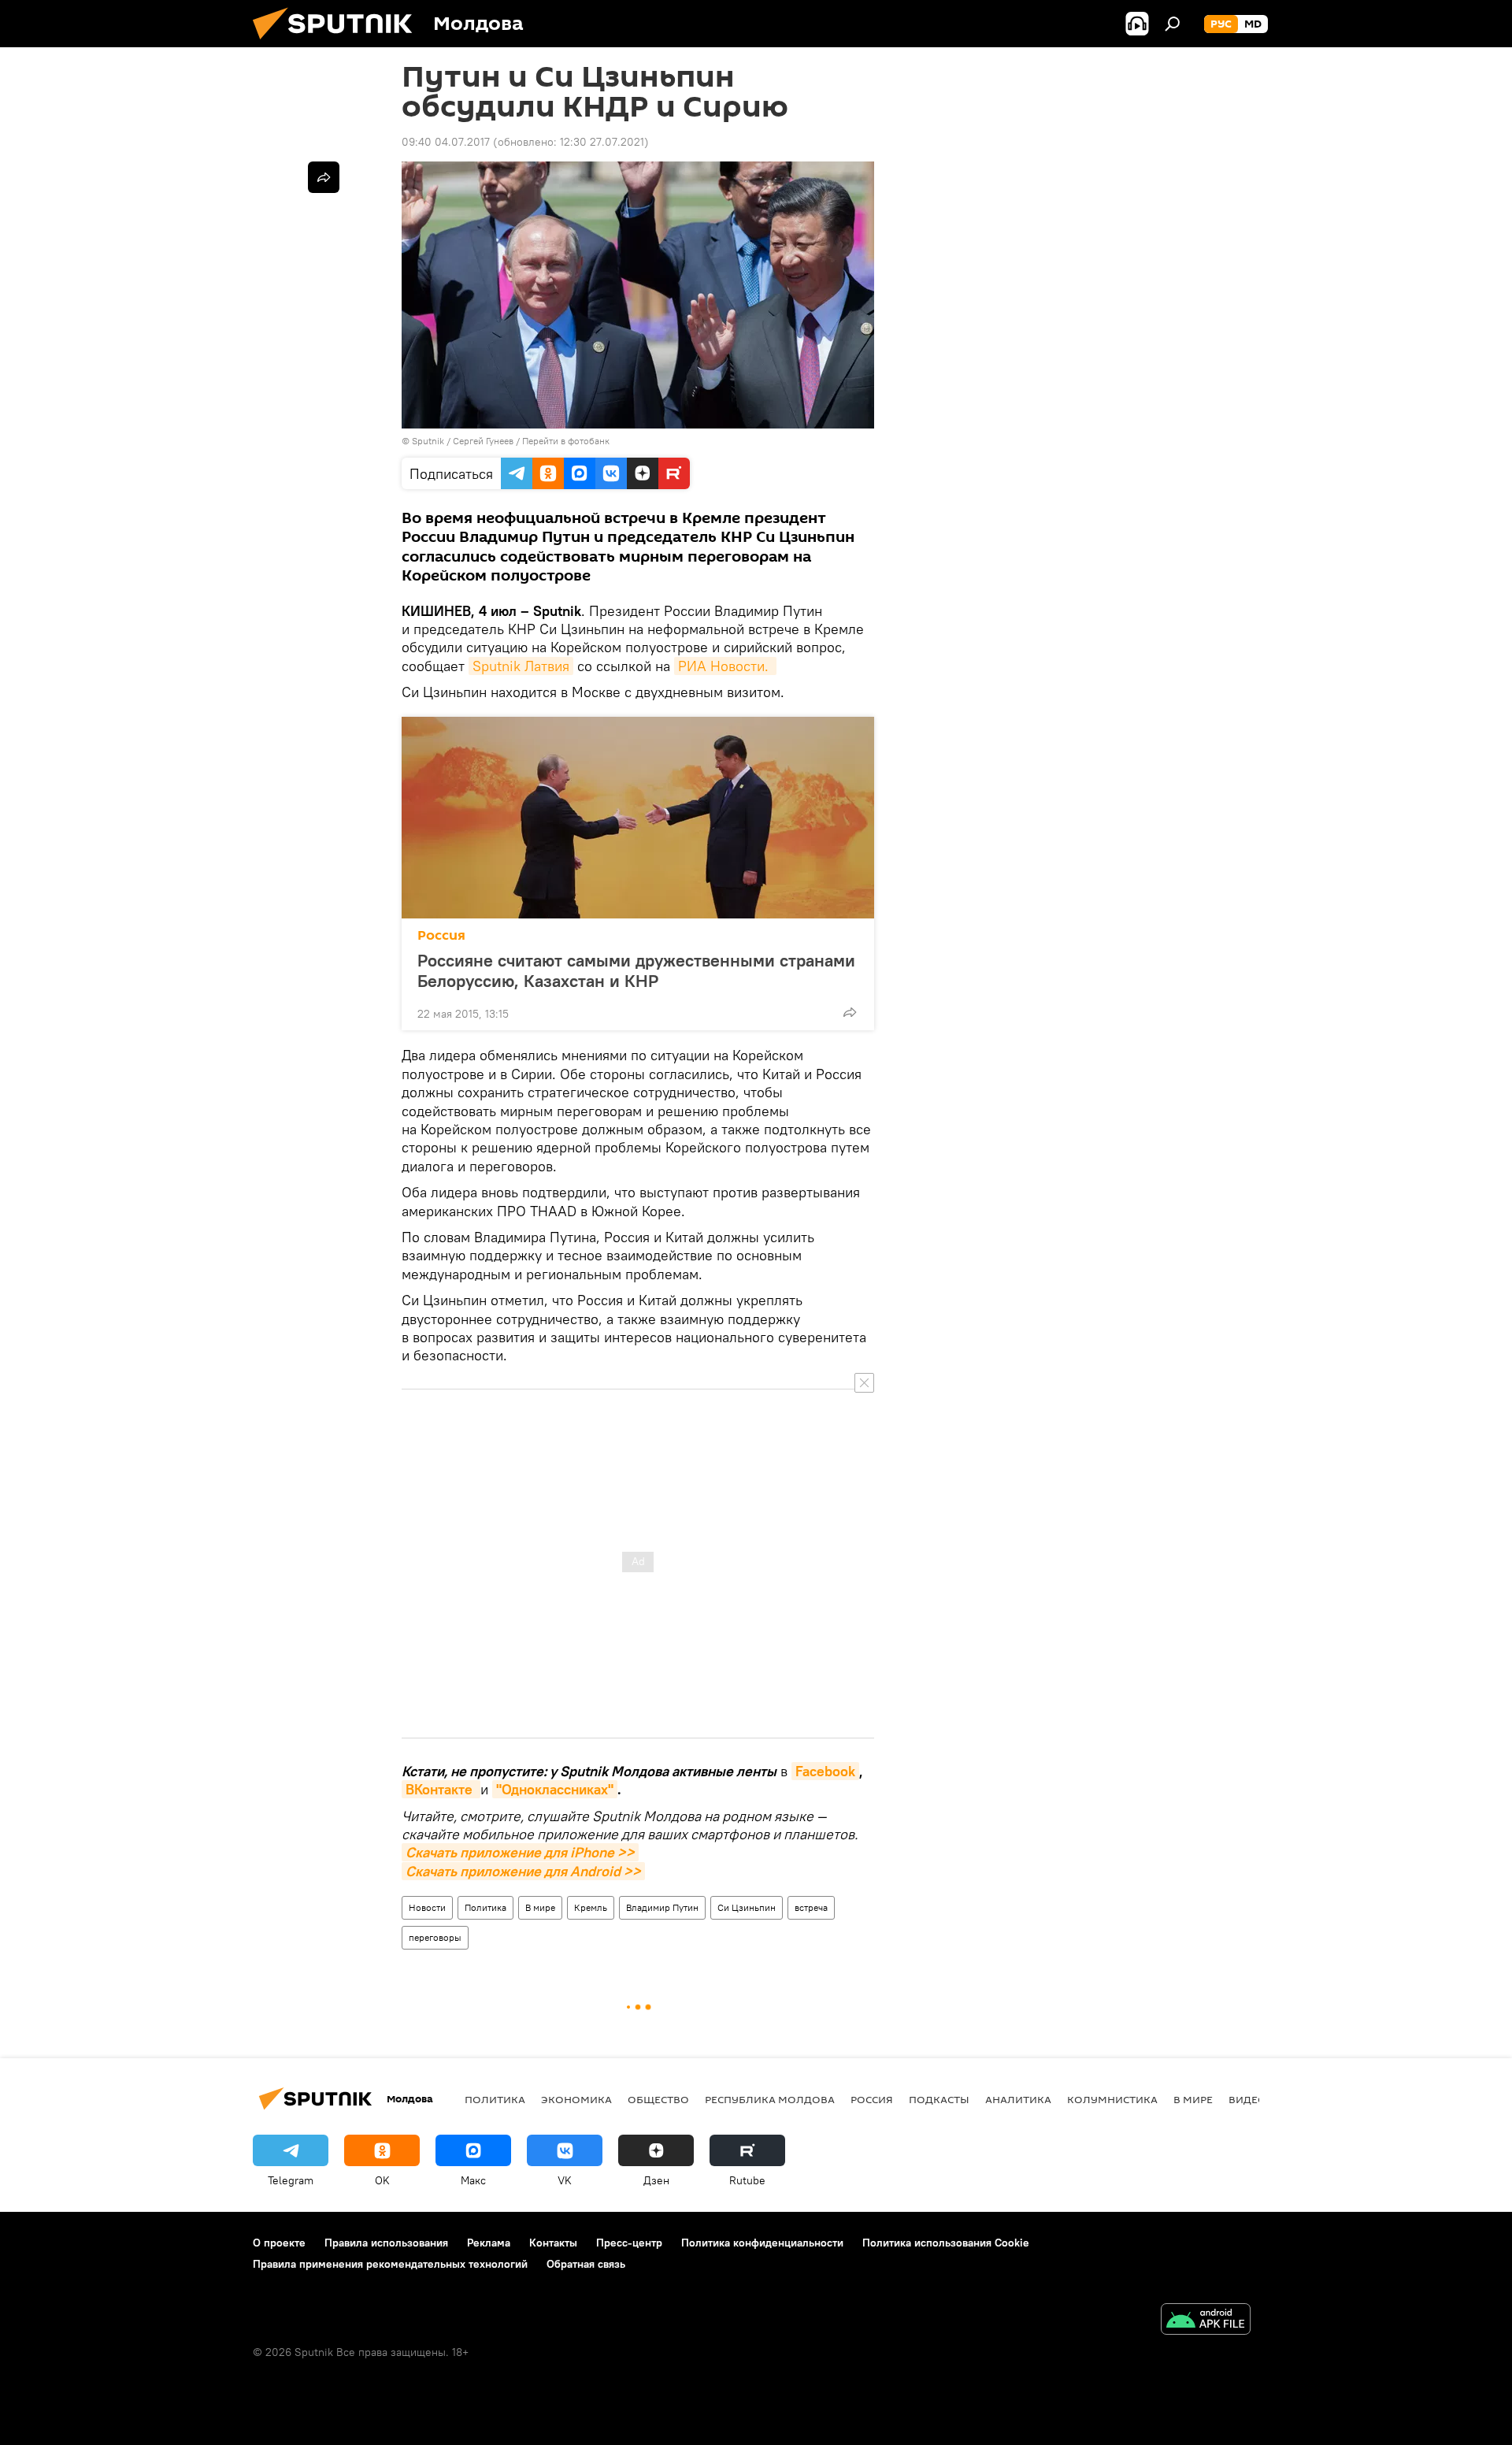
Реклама (489, 2243)
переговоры (435, 1937)
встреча (811, 1907)
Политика (485, 1907)
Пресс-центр (629, 2243)
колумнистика (1112, 2099)
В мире (540, 1907)
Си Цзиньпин (747, 1907)
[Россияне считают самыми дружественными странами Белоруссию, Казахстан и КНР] (638, 818)
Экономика (576, 2099)
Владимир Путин (662, 1907)
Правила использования (386, 2243)
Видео (1247, 2099)
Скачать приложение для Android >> (523, 1871)
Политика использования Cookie (946, 2243)
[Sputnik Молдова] (339, 43)
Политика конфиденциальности (762, 2243)
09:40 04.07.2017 (446, 142)
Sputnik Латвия (521, 666)
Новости (427, 1907)
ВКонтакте (441, 1789)
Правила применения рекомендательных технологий (390, 2264)
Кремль (591, 1907)
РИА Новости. (725, 666)
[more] (850, 1012)
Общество (658, 2099)
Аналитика (1018, 2099)
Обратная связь (586, 2264)
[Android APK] (1206, 2321)
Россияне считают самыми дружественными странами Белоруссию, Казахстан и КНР (636, 970)
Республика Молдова (770, 2099)
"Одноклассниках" (555, 1789)
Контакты (553, 2243)
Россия (441, 935)
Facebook (825, 1771)
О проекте (279, 2243)
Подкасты (939, 2099)
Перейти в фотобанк (566, 441)
